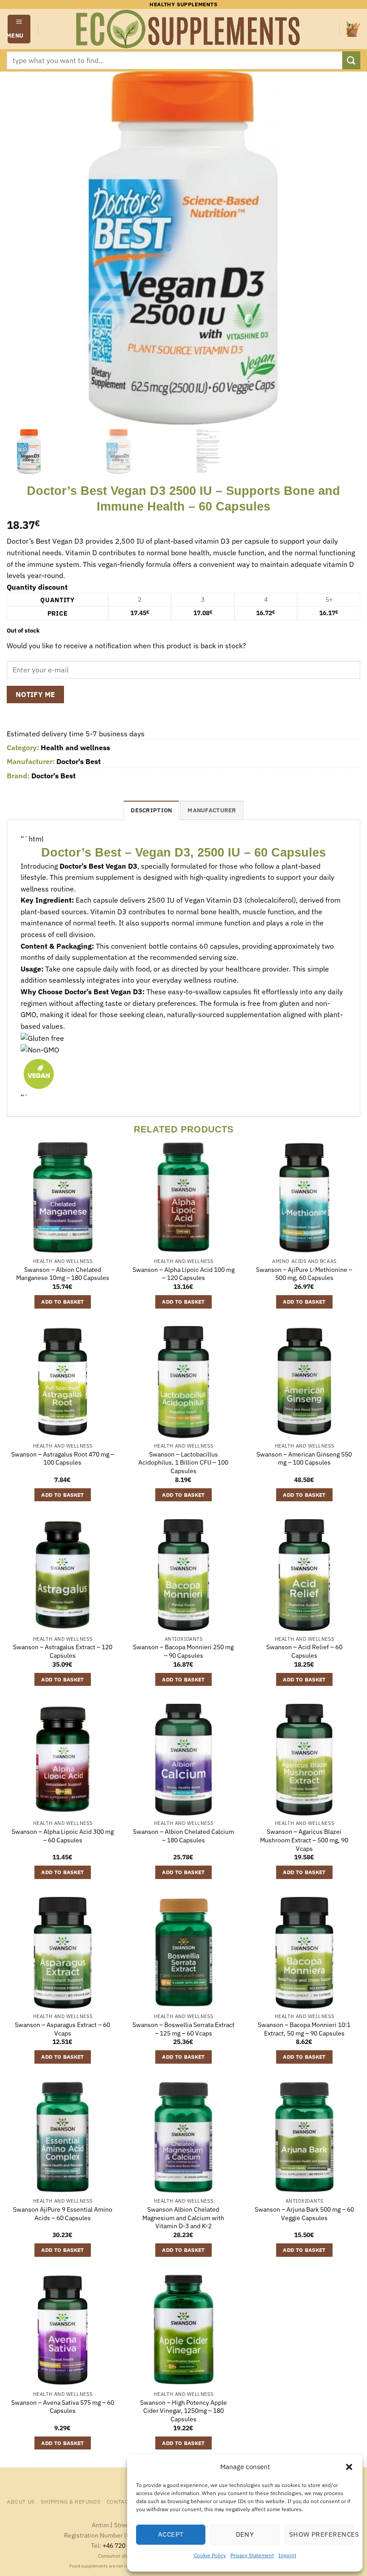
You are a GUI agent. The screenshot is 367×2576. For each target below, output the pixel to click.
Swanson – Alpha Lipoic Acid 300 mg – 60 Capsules (63, 1836)
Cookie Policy (210, 2555)
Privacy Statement (252, 2555)
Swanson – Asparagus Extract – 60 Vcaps (62, 2029)
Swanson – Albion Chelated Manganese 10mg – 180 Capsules (63, 1274)
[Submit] (351, 60)
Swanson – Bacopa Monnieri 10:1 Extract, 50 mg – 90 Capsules (304, 2029)
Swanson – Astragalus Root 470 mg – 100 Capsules (63, 1459)
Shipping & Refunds (70, 2501)
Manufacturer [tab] (212, 810)
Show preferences (321, 2534)
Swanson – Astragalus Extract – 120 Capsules (63, 1651)
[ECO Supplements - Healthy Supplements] (189, 29)
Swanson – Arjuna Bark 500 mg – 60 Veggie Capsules (304, 2214)
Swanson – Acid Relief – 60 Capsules (304, 1651)
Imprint (287, 2555)
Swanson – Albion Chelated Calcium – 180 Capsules (183, 1836)
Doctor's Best (79, 761)
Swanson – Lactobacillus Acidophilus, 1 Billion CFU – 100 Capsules (183, 1463)
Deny (245, 2534)
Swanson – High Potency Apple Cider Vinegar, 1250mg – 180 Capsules (183, 2411)
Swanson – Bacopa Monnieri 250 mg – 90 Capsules (183, 1651)
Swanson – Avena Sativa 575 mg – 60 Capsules (63, 2407)
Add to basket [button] (63, 1302)
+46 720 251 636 (126, 2545)
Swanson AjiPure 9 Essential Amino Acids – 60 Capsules (63, 2214)
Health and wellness (75, 747)
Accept (171, 2534)
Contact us (124, 2501)
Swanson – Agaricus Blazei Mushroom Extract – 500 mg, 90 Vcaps (304, 1840)
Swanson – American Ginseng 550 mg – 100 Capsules (304, 1459)
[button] (349, 2467)
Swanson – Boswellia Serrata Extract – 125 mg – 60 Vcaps (183, 2029)
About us (21, 2501)
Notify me (36, 694)
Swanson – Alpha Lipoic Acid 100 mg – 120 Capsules (183, 1274)
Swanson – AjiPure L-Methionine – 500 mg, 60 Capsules (304, 1274)
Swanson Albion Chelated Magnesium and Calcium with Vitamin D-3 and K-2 (183, 2218)
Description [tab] (151, 810)
